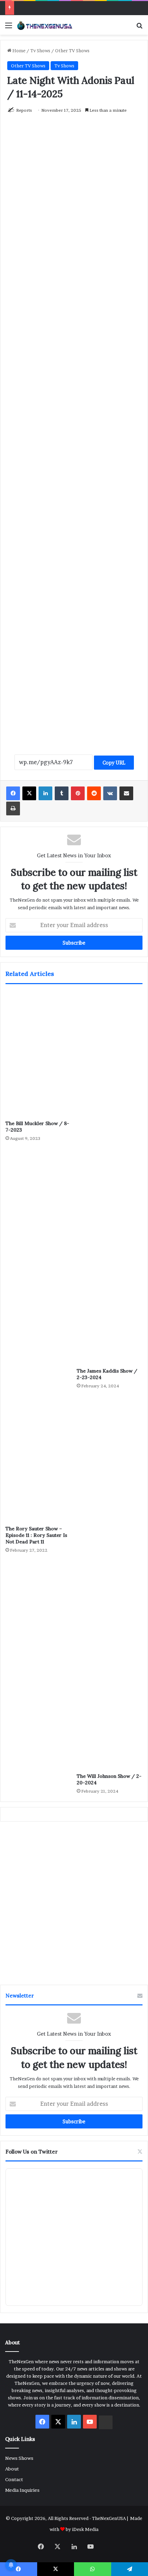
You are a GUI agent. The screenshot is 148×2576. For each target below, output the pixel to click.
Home (18, 51)
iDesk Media (85, 2529)
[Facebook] (13, 793)
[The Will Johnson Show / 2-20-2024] (110, 1583)
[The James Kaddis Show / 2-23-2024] (110, 1178)
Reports (24, 110)
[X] (29, 793)
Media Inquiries (22, 2490)
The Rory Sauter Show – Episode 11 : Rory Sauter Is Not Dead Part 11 (36, 1535)
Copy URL (114, 763)
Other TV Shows (72, 51)
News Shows (19, 2458)
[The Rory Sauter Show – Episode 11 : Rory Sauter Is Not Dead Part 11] (38, 1459)
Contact (14, 2479)
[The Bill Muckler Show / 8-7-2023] (38, 1054)
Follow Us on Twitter (32, 2152)
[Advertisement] (74, 438)
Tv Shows (40, 51)
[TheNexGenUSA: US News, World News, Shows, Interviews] (45, 25)
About (12, 2469)
